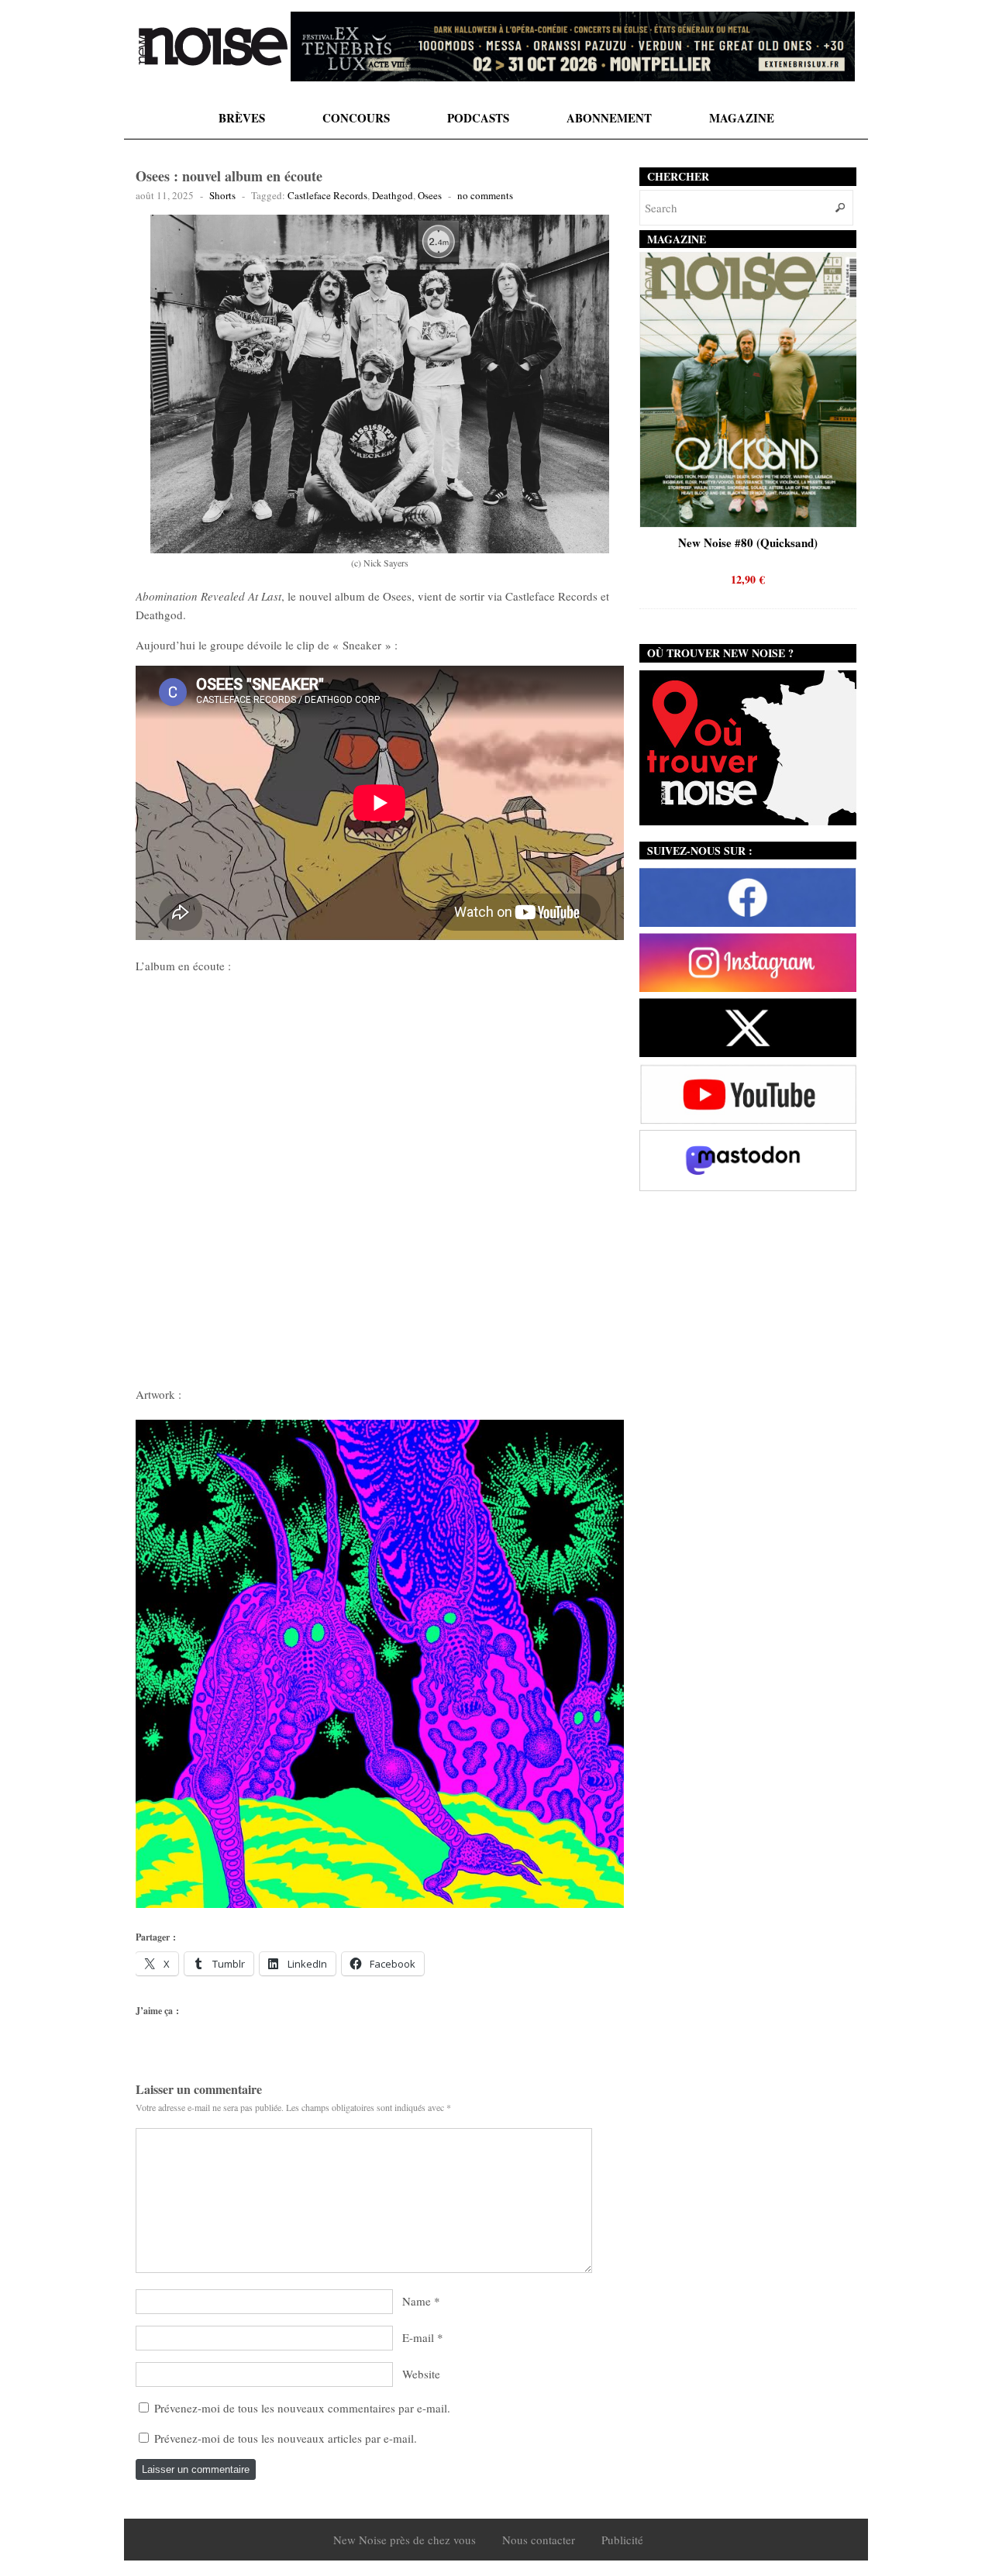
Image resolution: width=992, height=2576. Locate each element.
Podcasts (478, 118)
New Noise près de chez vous (405, 2540)
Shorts (222, 195)
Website (421, 2374)
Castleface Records (327, 195)
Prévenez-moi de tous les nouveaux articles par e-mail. (286, 2438)
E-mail (418, 2337)
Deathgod (393, 195)
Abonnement (609, 118)
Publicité (622, 2540)
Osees (430, 195)
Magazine (742, 118)
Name (417, 2301)
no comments (485, 195)
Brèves (242, 118)
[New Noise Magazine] (213, 46)
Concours (356, 118)
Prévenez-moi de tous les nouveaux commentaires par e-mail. (302, 2408)
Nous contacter (539, 2540)
